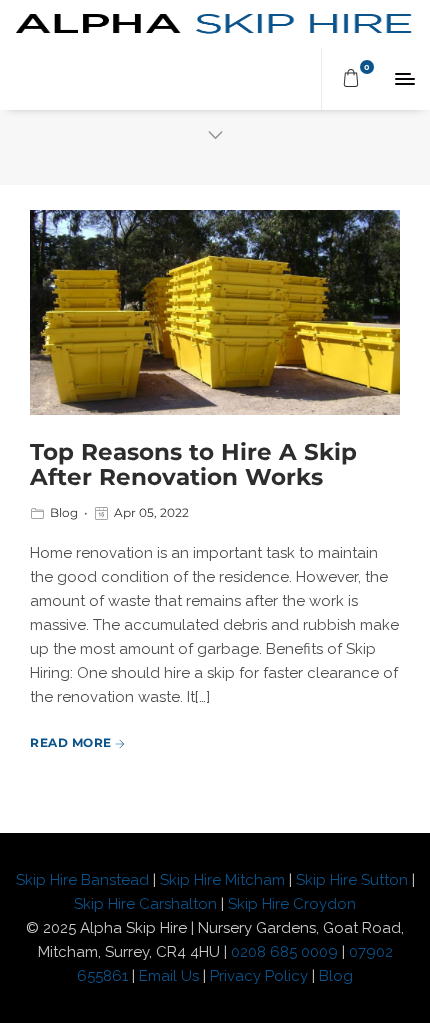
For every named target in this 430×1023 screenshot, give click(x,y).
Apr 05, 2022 (151, 512)
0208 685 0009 (284, 952)
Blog (64, 512)
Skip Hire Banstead (82, 880)
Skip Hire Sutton (352, 880)
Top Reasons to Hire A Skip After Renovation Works (193, 464)
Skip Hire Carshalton (145, 904)
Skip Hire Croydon (292, 904)
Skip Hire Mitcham (222, 880)
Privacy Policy (261, 976)
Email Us (169, 976)
